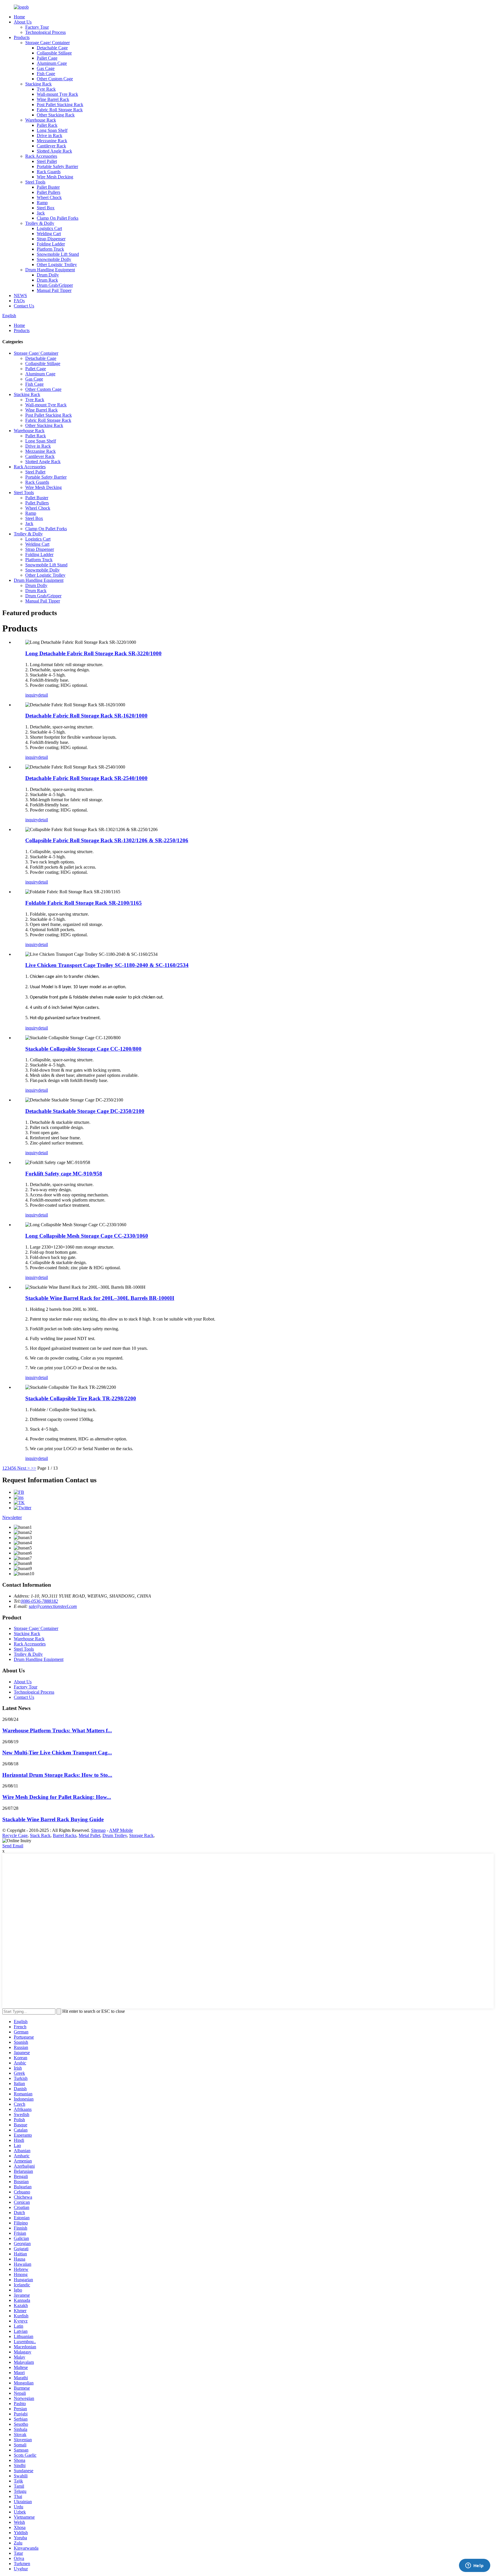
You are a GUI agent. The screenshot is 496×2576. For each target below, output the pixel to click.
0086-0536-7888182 (39, 1601)
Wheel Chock (49, 197)
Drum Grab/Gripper (55, 285)
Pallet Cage (47, 58)
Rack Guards (49, 172)
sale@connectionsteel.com (53, 1606)
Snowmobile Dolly (54, 259)
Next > (24, 1468)
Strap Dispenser (51, 239)
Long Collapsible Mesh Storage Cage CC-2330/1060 (87, 1236)
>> (34, 1468)
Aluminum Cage (52, 63)
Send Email (13, 1846)
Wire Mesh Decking (55, 177)
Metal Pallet (89, 1835)
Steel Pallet (47, 161)
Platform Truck (50, 249)
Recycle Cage (15, 1835)
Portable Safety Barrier (57, 166)
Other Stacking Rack (56, 115)
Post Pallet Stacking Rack (60, 105)
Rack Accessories (41, 156)
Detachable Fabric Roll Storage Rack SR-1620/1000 (86, 716)
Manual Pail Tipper (54, 290)
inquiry (32, 695)
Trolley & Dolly (40, 223)
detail (43, 695)
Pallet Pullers (49, 192)
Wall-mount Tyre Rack (57, 94)
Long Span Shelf (52, 130)
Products (22, 37)
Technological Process (45, 32)
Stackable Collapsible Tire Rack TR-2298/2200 (81, 1398)
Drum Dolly (48, 275)
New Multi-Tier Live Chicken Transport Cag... (57, 1753)
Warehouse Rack (41, 120)
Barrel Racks (65, 1835)
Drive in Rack (50, 135)
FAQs (19, 301)
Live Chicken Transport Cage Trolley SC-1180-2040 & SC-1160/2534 (107, 965)
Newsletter (12, 1517)
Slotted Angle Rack (54, 151)
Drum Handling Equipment (50, 270)
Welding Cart (49, 234)
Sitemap (98, 1830)
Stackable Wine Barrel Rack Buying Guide (53, 1819)
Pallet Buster (48, 187)
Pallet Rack (47, 125)
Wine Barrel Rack (53, 99)
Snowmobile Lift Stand (58, 254)
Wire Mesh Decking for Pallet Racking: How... (57, 1797)
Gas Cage (46, 68)
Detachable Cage (52, 48)
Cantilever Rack (51, 146)
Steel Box (46, 208)
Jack (41, 213)
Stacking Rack (38, 84)
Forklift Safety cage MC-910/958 (64, 1174)
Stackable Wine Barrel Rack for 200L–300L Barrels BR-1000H (100, 1298)
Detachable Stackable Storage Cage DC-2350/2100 (85, 1111)
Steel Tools (35, 182)
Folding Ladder (51, 244)
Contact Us (24, 306)
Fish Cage (46, 74)
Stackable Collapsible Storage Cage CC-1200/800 (83, 1049)
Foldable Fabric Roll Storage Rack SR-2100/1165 (84, 903)
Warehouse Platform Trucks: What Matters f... (57, 1730)
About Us (23, 22)
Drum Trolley (115, 1835)
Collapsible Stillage (54, 53)
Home (19, 17)
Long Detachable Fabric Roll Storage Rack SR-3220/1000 (93, 653)
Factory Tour (37, 27)
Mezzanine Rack (52, 141)
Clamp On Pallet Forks (58, 218)
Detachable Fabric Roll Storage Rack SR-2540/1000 (86, 778)
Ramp (42, 203)
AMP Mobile (121, 1830)
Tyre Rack (46, 89)
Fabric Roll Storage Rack (60, 110)
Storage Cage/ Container (48, 43)
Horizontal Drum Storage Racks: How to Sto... (57, 1775)
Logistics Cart (49, 228)
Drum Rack (47, 280)
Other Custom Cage (55, 79)
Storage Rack (141, 1835)
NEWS (20, 296)
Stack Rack (40, 1835)
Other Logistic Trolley (57, 265)
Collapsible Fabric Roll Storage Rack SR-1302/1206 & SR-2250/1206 (107, 840)
